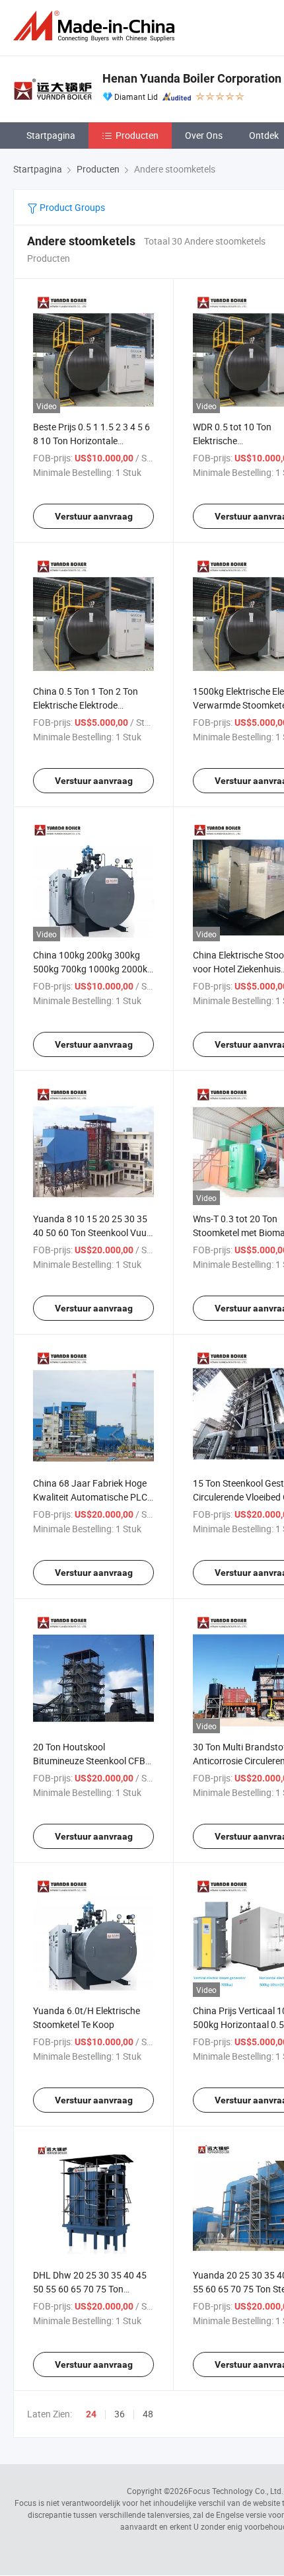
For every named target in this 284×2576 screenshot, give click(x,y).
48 (148, 2414)
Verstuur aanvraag (94, 516)
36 (120, 2414)
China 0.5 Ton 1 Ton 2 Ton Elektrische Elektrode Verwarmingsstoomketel (86, 705)
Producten (137, 135)
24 (91, 2414)
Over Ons (204, 135)
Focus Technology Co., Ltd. (236, 2491)
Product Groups (71, 207)
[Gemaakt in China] (96, 26)
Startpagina (51, 135)
